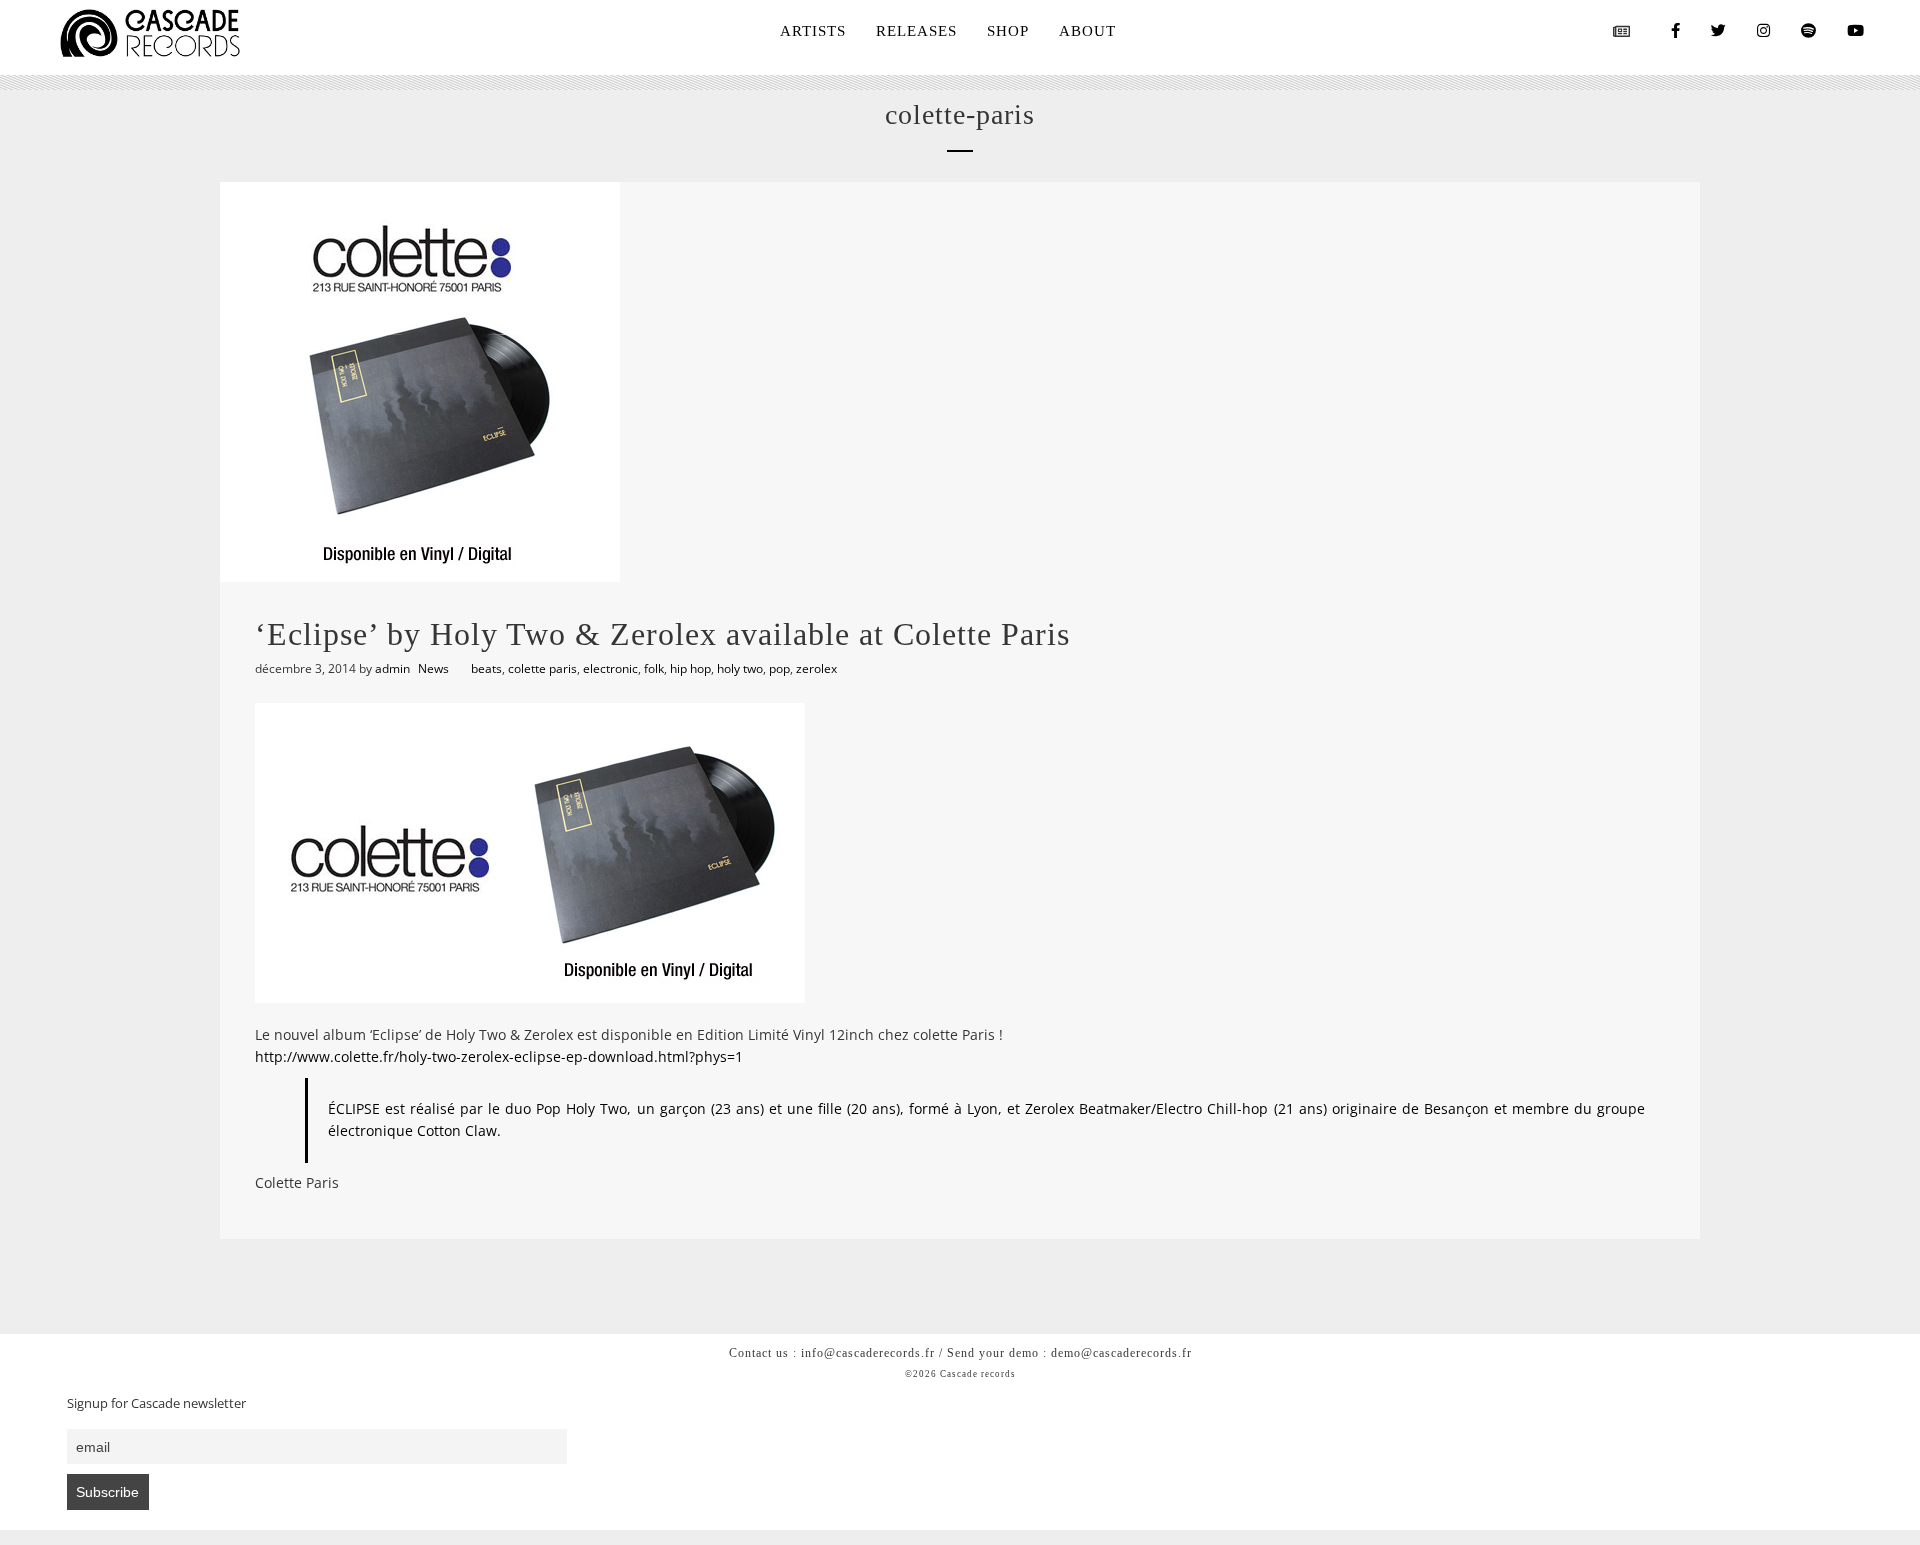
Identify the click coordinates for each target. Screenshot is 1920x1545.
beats (486, 668)
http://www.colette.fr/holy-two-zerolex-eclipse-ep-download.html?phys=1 (499, 1056)
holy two (740, 668)
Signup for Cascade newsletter (156, 1403)
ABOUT (1087, 31)
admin (392, 668)
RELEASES (916, 31)
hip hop (690, 668)
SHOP (1008, 31)
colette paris (542, 668)
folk (654, 668)
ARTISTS (813, 31)
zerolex (816, 668)
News (433, 668)
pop (779, 668)
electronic (610, 668)
